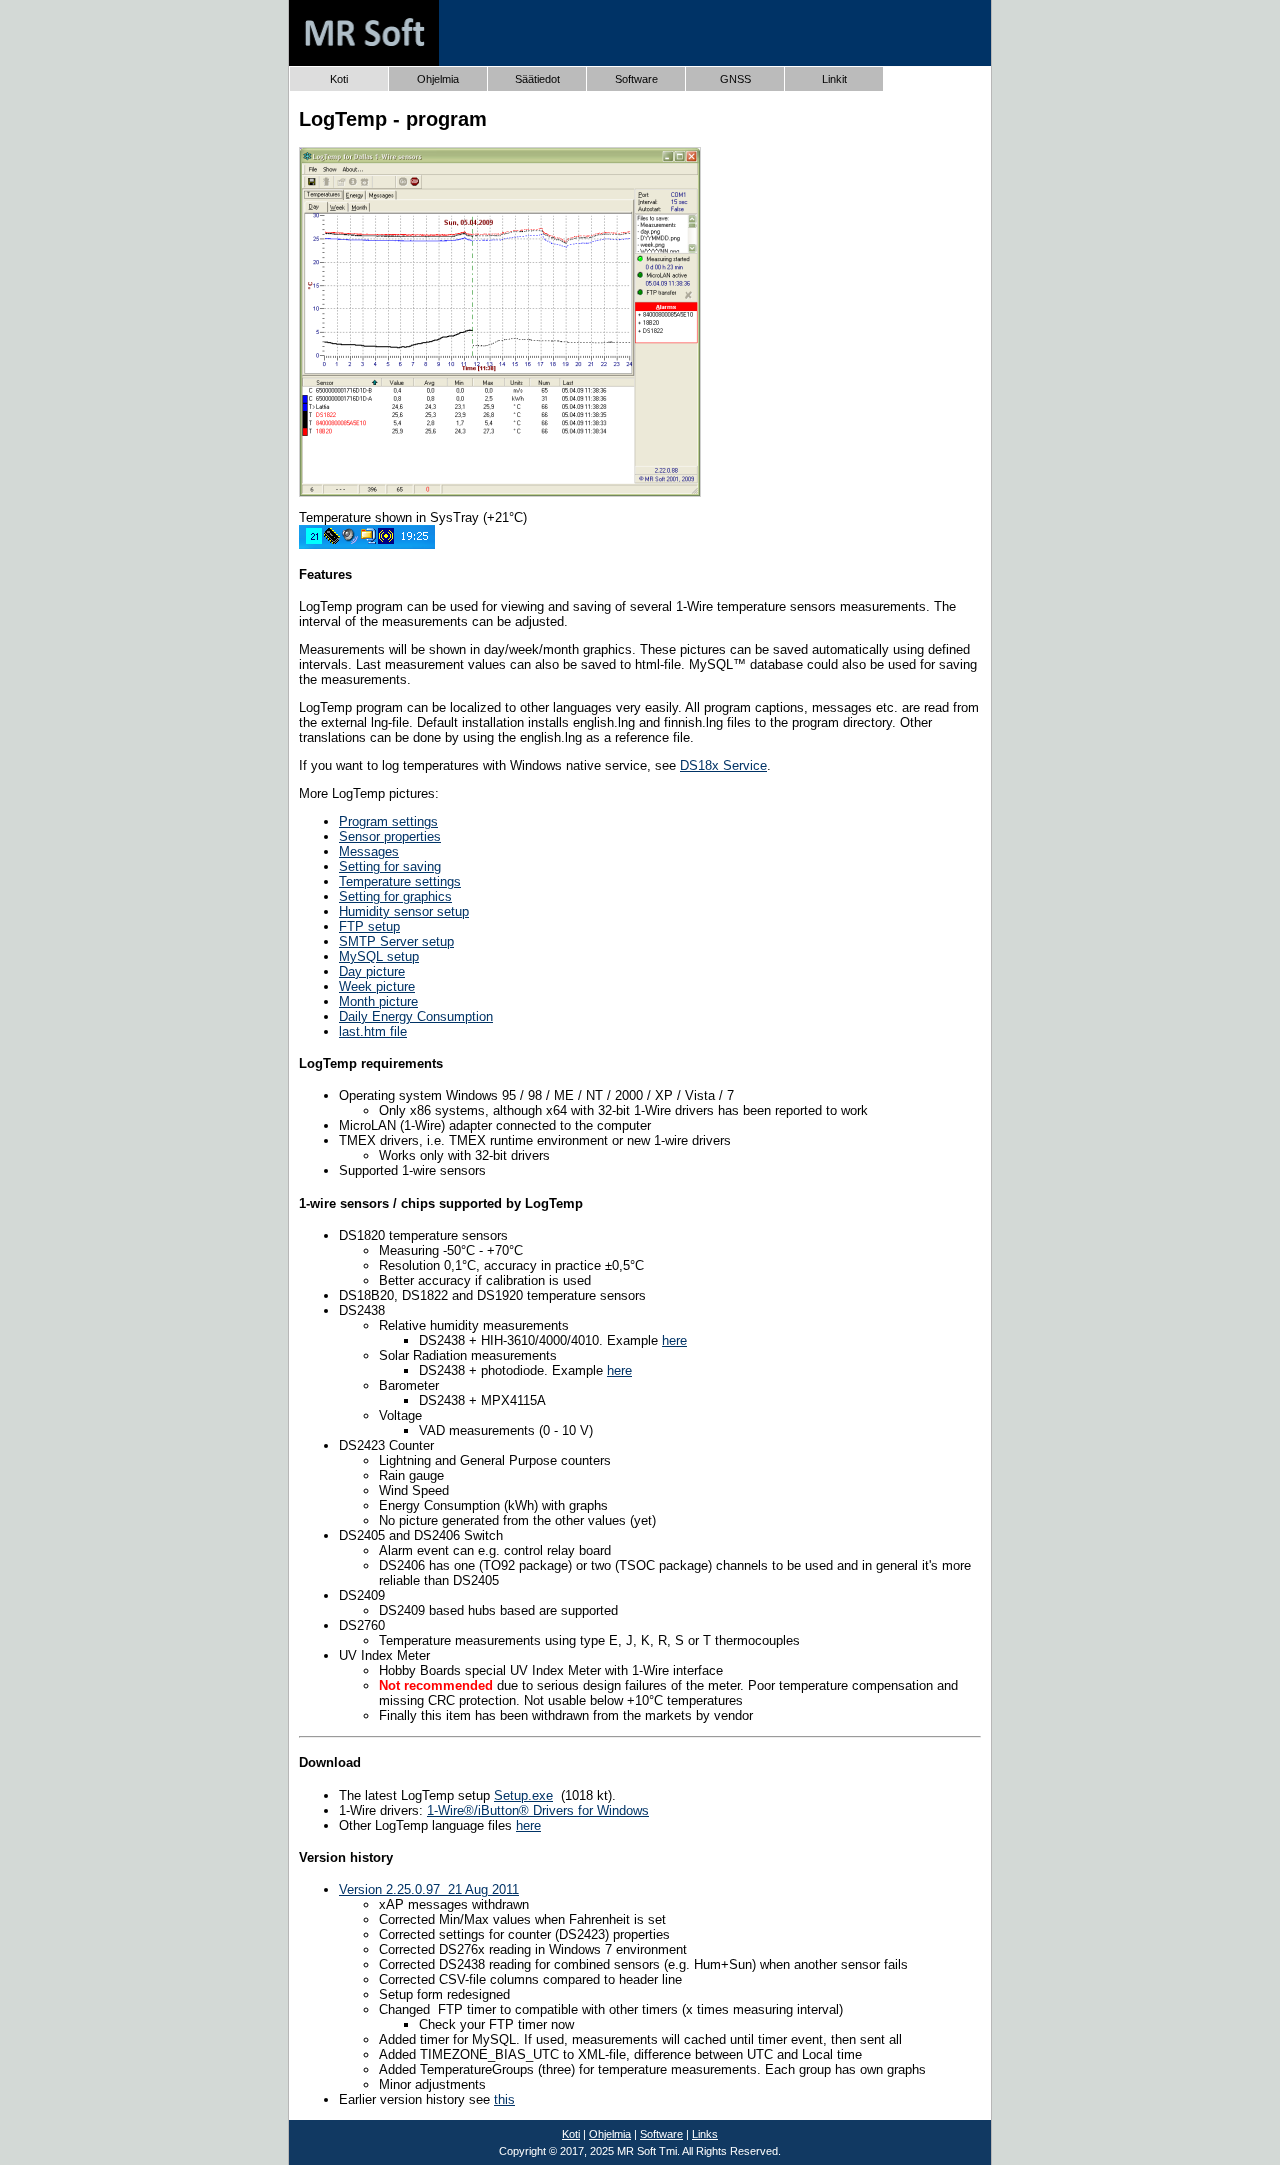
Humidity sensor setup (404, 911)
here (674, 1340)
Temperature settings (400, 881)
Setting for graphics (395, 896)
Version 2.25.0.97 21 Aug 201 (425, 1889)
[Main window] (500, 492)
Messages (369, 851)
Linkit (834, 79)
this (504, 2099)
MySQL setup (379, 956)
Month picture (378, 1001)
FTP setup (369, 926)
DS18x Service (723, 765)
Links (705, 2134)
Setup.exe (523, 1795)
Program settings (388, 821)
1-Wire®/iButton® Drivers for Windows (538, 1810)
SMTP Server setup (396, 941)
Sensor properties (390, 836)
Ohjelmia (610, 2134)
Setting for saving (390, 866)
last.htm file (373, 1031)
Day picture (372, 971)
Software (661, 2134)
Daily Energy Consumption (416, 1016)
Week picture (377, 986)
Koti (339, 79)
